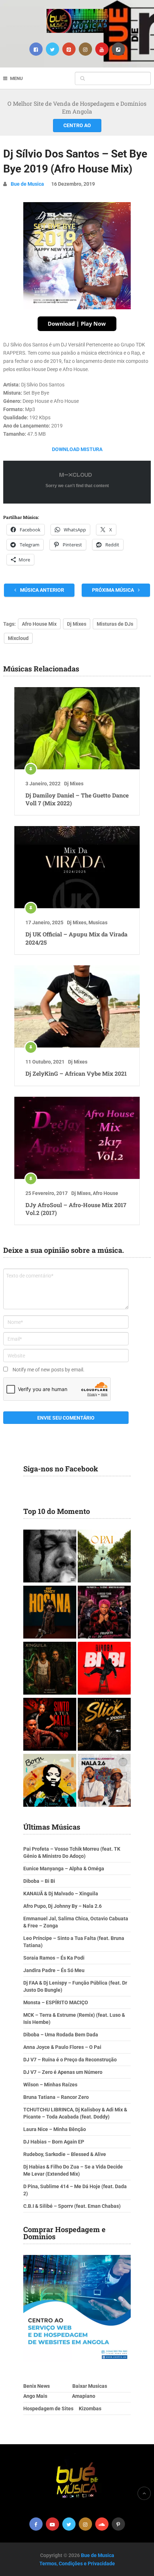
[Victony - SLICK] (104, 1725)
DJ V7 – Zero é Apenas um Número (63, 2072)
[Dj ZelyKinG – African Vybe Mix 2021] (77, 1006)
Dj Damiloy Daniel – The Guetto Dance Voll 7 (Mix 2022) (77, 799)
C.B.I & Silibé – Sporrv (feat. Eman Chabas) (72, 2206)
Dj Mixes (77, 624)
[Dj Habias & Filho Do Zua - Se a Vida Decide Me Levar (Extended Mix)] (50, 1781)
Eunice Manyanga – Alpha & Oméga (64, 1869)
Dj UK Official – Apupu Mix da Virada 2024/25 (76, 938)
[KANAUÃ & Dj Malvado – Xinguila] (50, 1669)
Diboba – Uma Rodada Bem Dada (61, 2035)
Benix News (37, 2386)
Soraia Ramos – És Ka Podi (54, 1958)
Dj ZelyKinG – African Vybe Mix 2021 (76, 1073)
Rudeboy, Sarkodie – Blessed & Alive (65, 2154)
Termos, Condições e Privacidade (77, 2564)
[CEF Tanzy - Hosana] (50, 1613)
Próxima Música (114, 590)
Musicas (98, 922)
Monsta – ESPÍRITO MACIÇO (56, 2002)
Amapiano (84, 2396)
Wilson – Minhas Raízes (50, 2085)
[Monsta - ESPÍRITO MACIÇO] (50, 1557)
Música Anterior (42, 590)
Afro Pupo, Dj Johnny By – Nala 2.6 (62, 1906)
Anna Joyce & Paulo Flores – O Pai (62, 2047)
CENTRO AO (77, 125)
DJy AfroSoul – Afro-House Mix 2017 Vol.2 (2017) (76, 1209)
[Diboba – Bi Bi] (104, 1669)
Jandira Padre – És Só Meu (54, 1970)
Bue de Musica (27, 184)
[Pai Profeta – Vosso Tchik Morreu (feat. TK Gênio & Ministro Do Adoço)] (104, 1613)
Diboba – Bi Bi (39, 1881)
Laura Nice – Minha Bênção (55, 2129)
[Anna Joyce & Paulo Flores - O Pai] (104, 1557)
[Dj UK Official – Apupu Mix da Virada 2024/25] (77, 867)
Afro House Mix (39, 624)
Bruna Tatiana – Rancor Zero (56, 2097)
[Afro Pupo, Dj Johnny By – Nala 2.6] (104, 1781)
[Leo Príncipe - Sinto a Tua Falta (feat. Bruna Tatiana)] (50, 1725)
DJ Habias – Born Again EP (54, 2142)
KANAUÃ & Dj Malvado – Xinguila (61, 1894)
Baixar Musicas (90, 2386)
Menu (16, 78)
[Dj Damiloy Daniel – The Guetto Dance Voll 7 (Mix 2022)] (77, 728)
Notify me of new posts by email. (49, 1370)
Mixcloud (18, 638)
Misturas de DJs (115, 624)
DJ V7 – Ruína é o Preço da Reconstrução (70, 2060)
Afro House (105, 1193)
